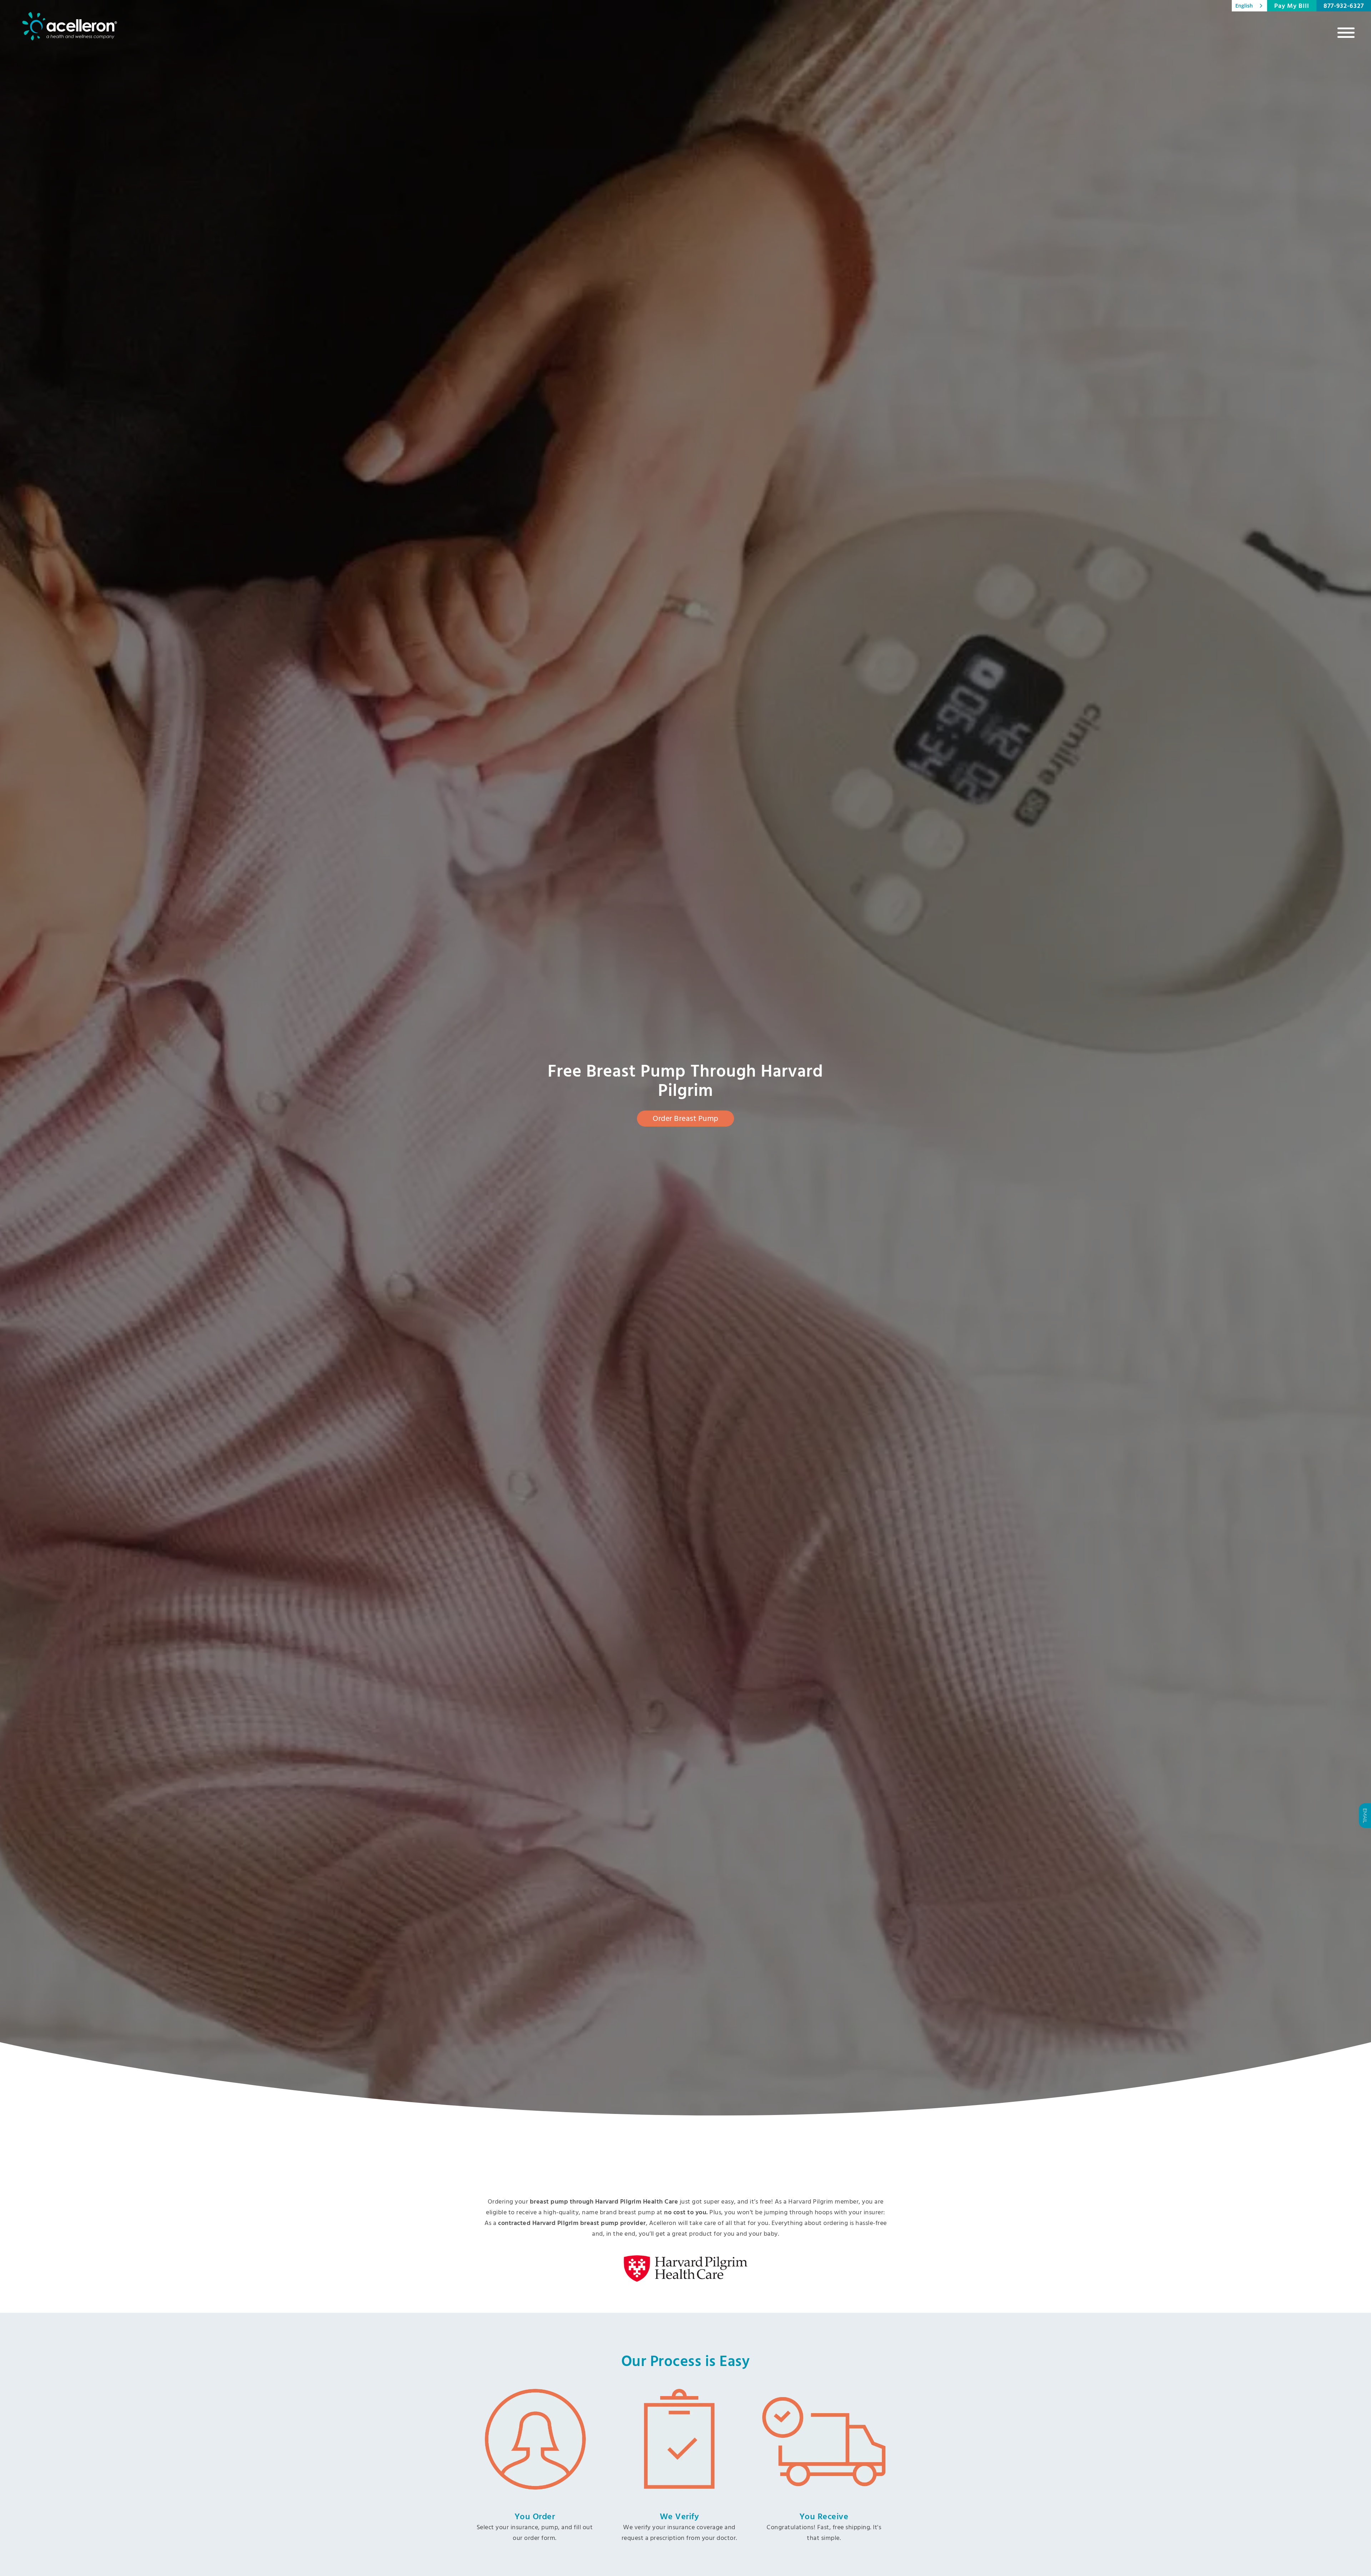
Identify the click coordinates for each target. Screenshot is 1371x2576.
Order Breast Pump (685, 1119)
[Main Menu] (1346, 32)
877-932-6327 (1344, 6)
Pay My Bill (1292, 6)
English (1244, 6)
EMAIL (1365, 1816)
